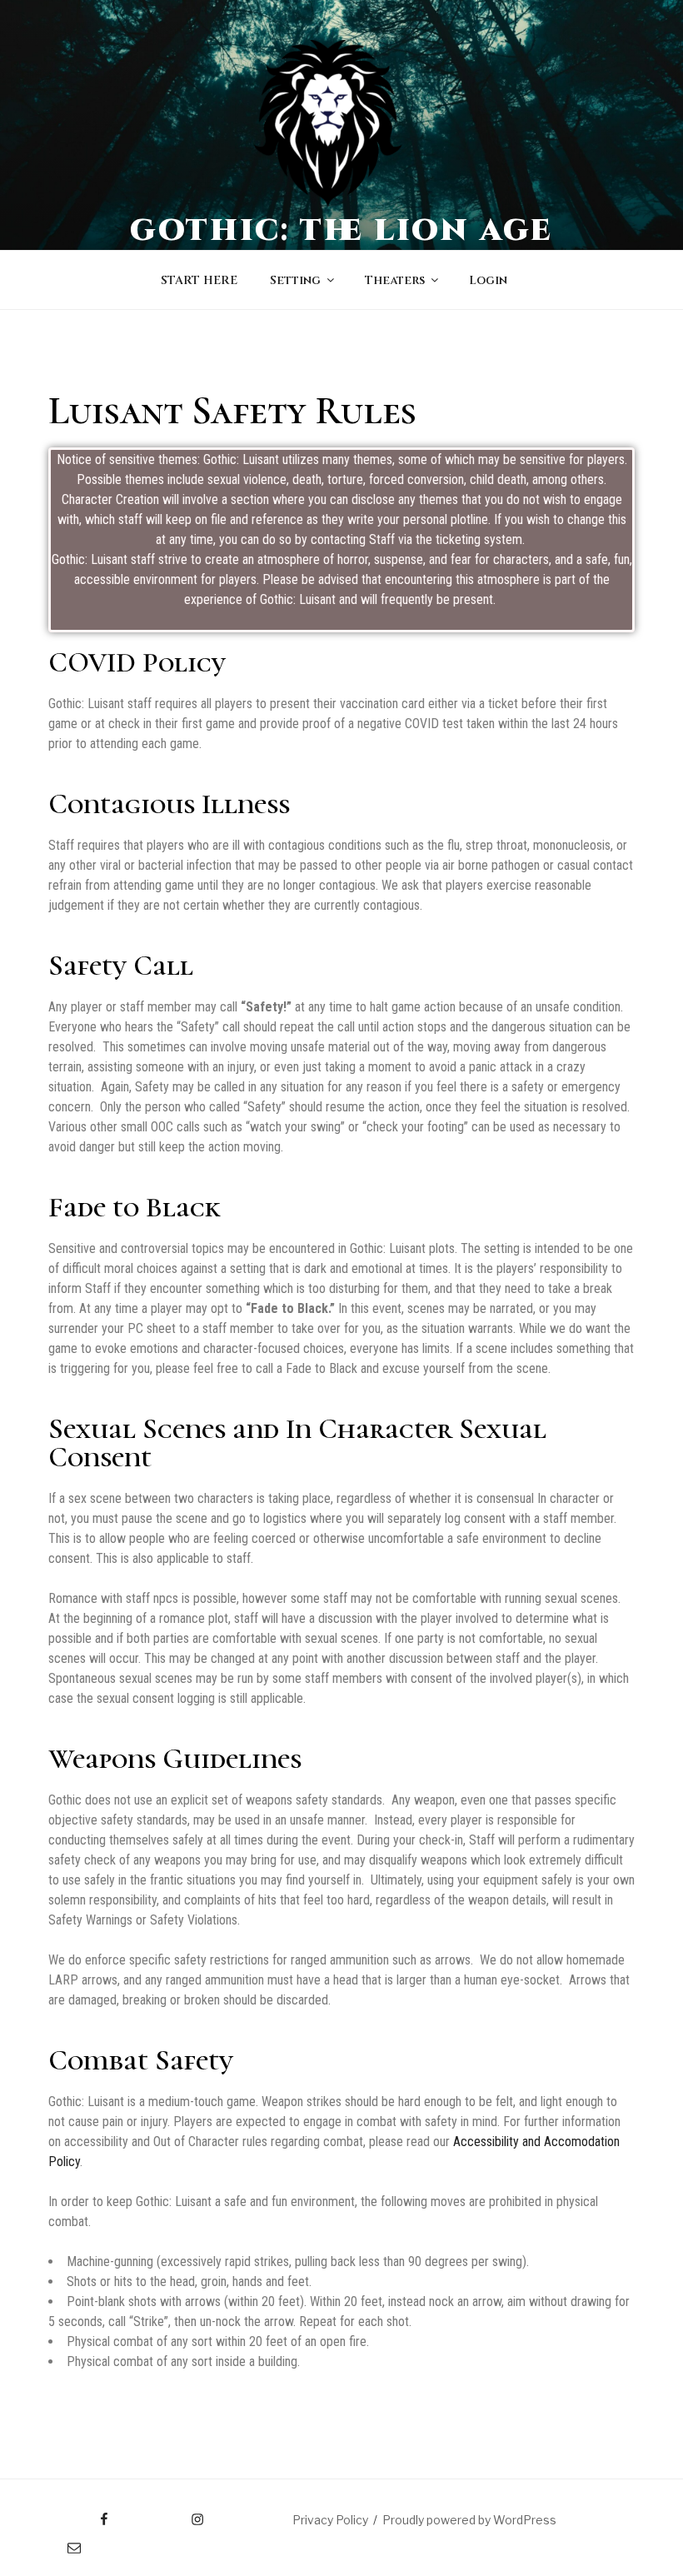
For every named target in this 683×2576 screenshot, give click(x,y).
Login (488, 280)
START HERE (199, 280)
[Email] (58, 2542)
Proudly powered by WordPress (469, 2520)
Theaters (395, 280)
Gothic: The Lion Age (342, 231)
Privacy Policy (330, 2520)
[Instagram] (165, 2514)
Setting (295, 280)
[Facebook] (73, 2514)
